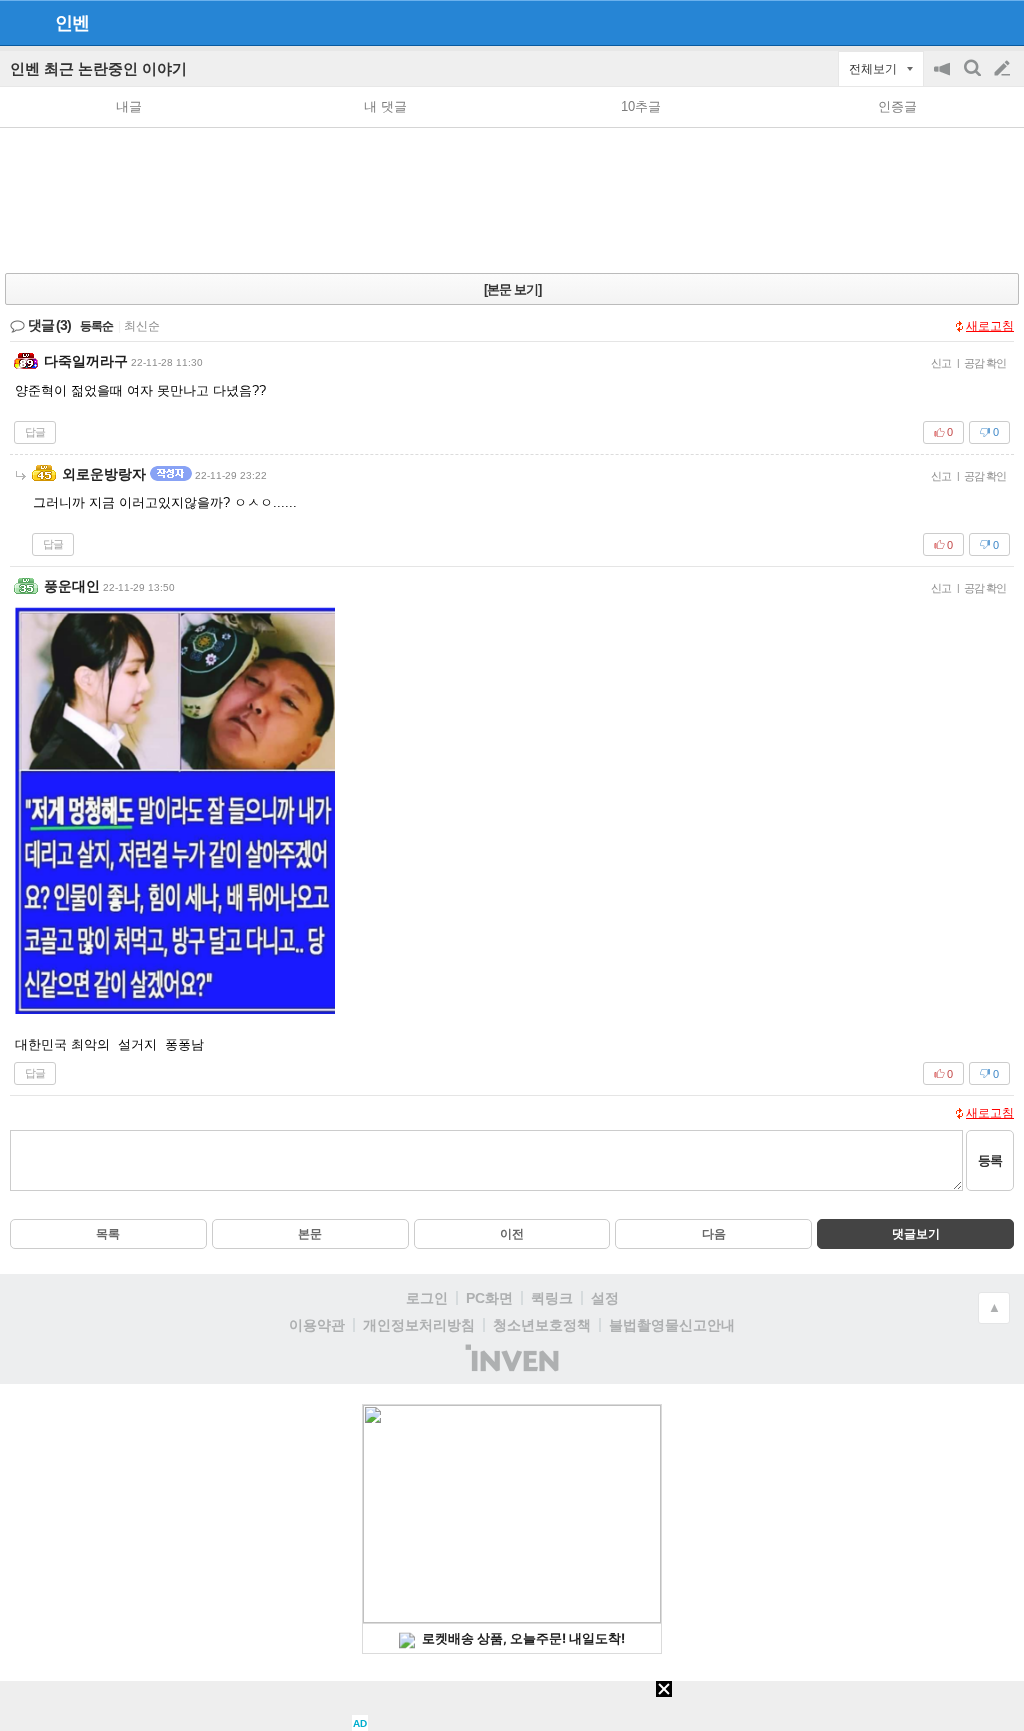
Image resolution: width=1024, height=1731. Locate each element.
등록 (990, 1160)
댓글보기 (916, 1234)
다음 (714, 1234)
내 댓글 (385, 106)
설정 (605, 1298)
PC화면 (489, 1298)
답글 (35, 432)
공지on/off (944, 78)
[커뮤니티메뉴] (21, 22)
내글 (129, 106)
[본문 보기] (512, 289)
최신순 (142, 326)
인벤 (72, 23)
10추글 (641, 106)
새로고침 (990, 326)
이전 (512, 1234)
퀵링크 (552, 1298)
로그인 (427, 1298)
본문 (310, 1234)
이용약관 (317, 1325)
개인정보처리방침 (419, 1325)
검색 (974, 78)
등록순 (96, 326)
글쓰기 (1004, 69)
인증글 (897, 106)
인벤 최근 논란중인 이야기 (98, 68)
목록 (108, 1234)
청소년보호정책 (542, 1325)
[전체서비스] (1000, 22)
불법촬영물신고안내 (672, 1325)
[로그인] (964, 22)
